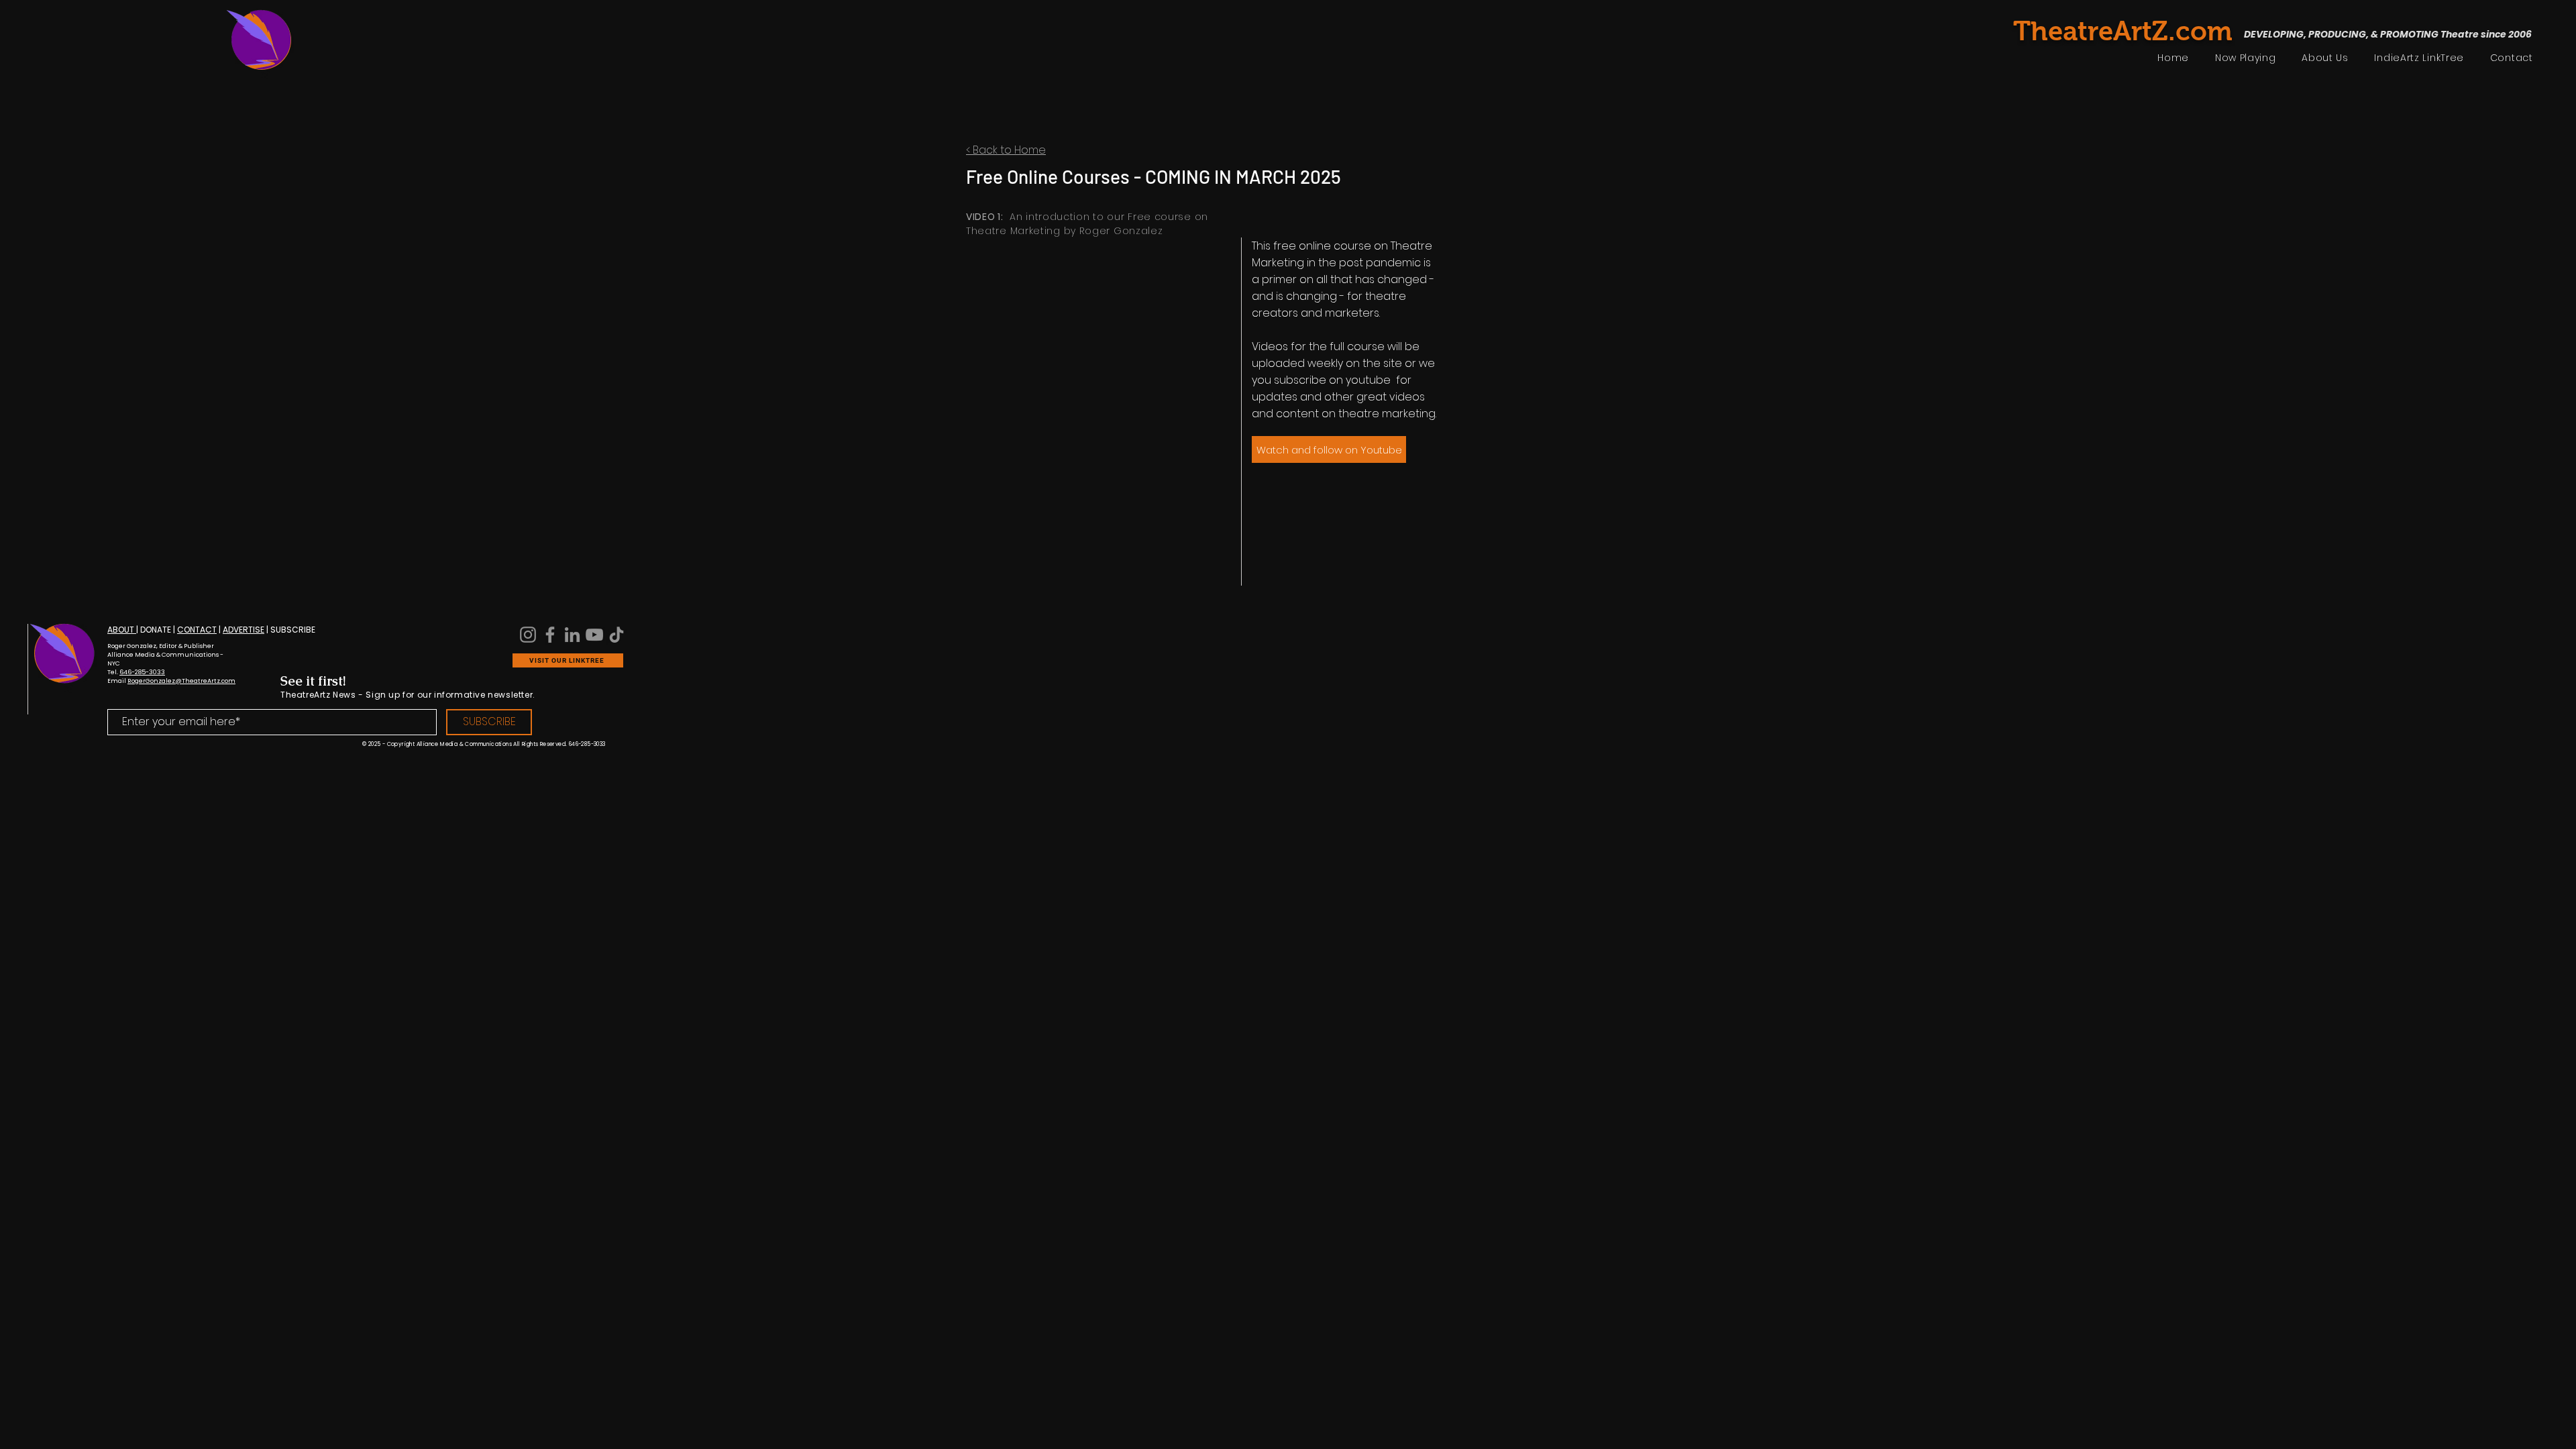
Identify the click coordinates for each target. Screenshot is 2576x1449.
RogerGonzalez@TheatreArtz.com (181, 681)
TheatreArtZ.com (2123, 31)
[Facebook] (550, 635)
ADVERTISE (244, 630)
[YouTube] (594, 635)
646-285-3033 (142, 672)
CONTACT (197, 630)
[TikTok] (616, 635)
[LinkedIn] (572, 635)
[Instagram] (528, 635)
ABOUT (122, 630)
